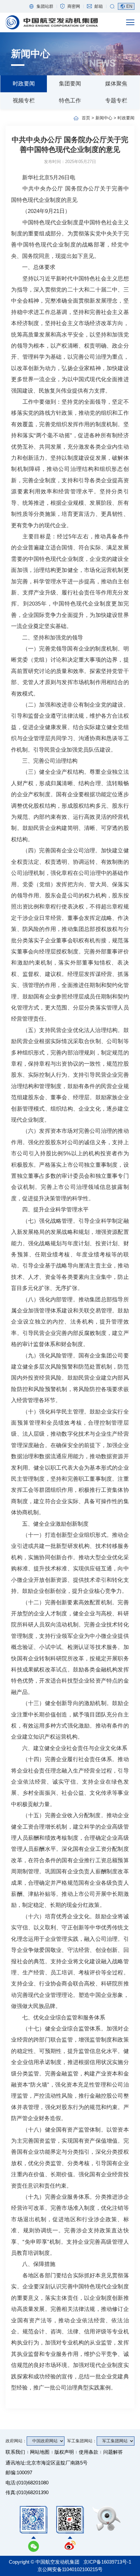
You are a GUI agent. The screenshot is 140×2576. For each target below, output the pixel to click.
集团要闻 (70, 83)
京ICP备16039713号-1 (107, 2562)
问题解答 (113, 2452)
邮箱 (99, 6)
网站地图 (40, 2452)
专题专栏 (116, 100)
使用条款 (89, 2452)
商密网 (74, 6)
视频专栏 (24, 100)
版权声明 (64, 2452)
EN (129, 6)
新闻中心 (104, 118)
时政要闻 (24, 83)
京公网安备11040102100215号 (70, 2569)
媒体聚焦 (116, 83)
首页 (86, 118)
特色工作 (70, 100)
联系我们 (15, 2452)
